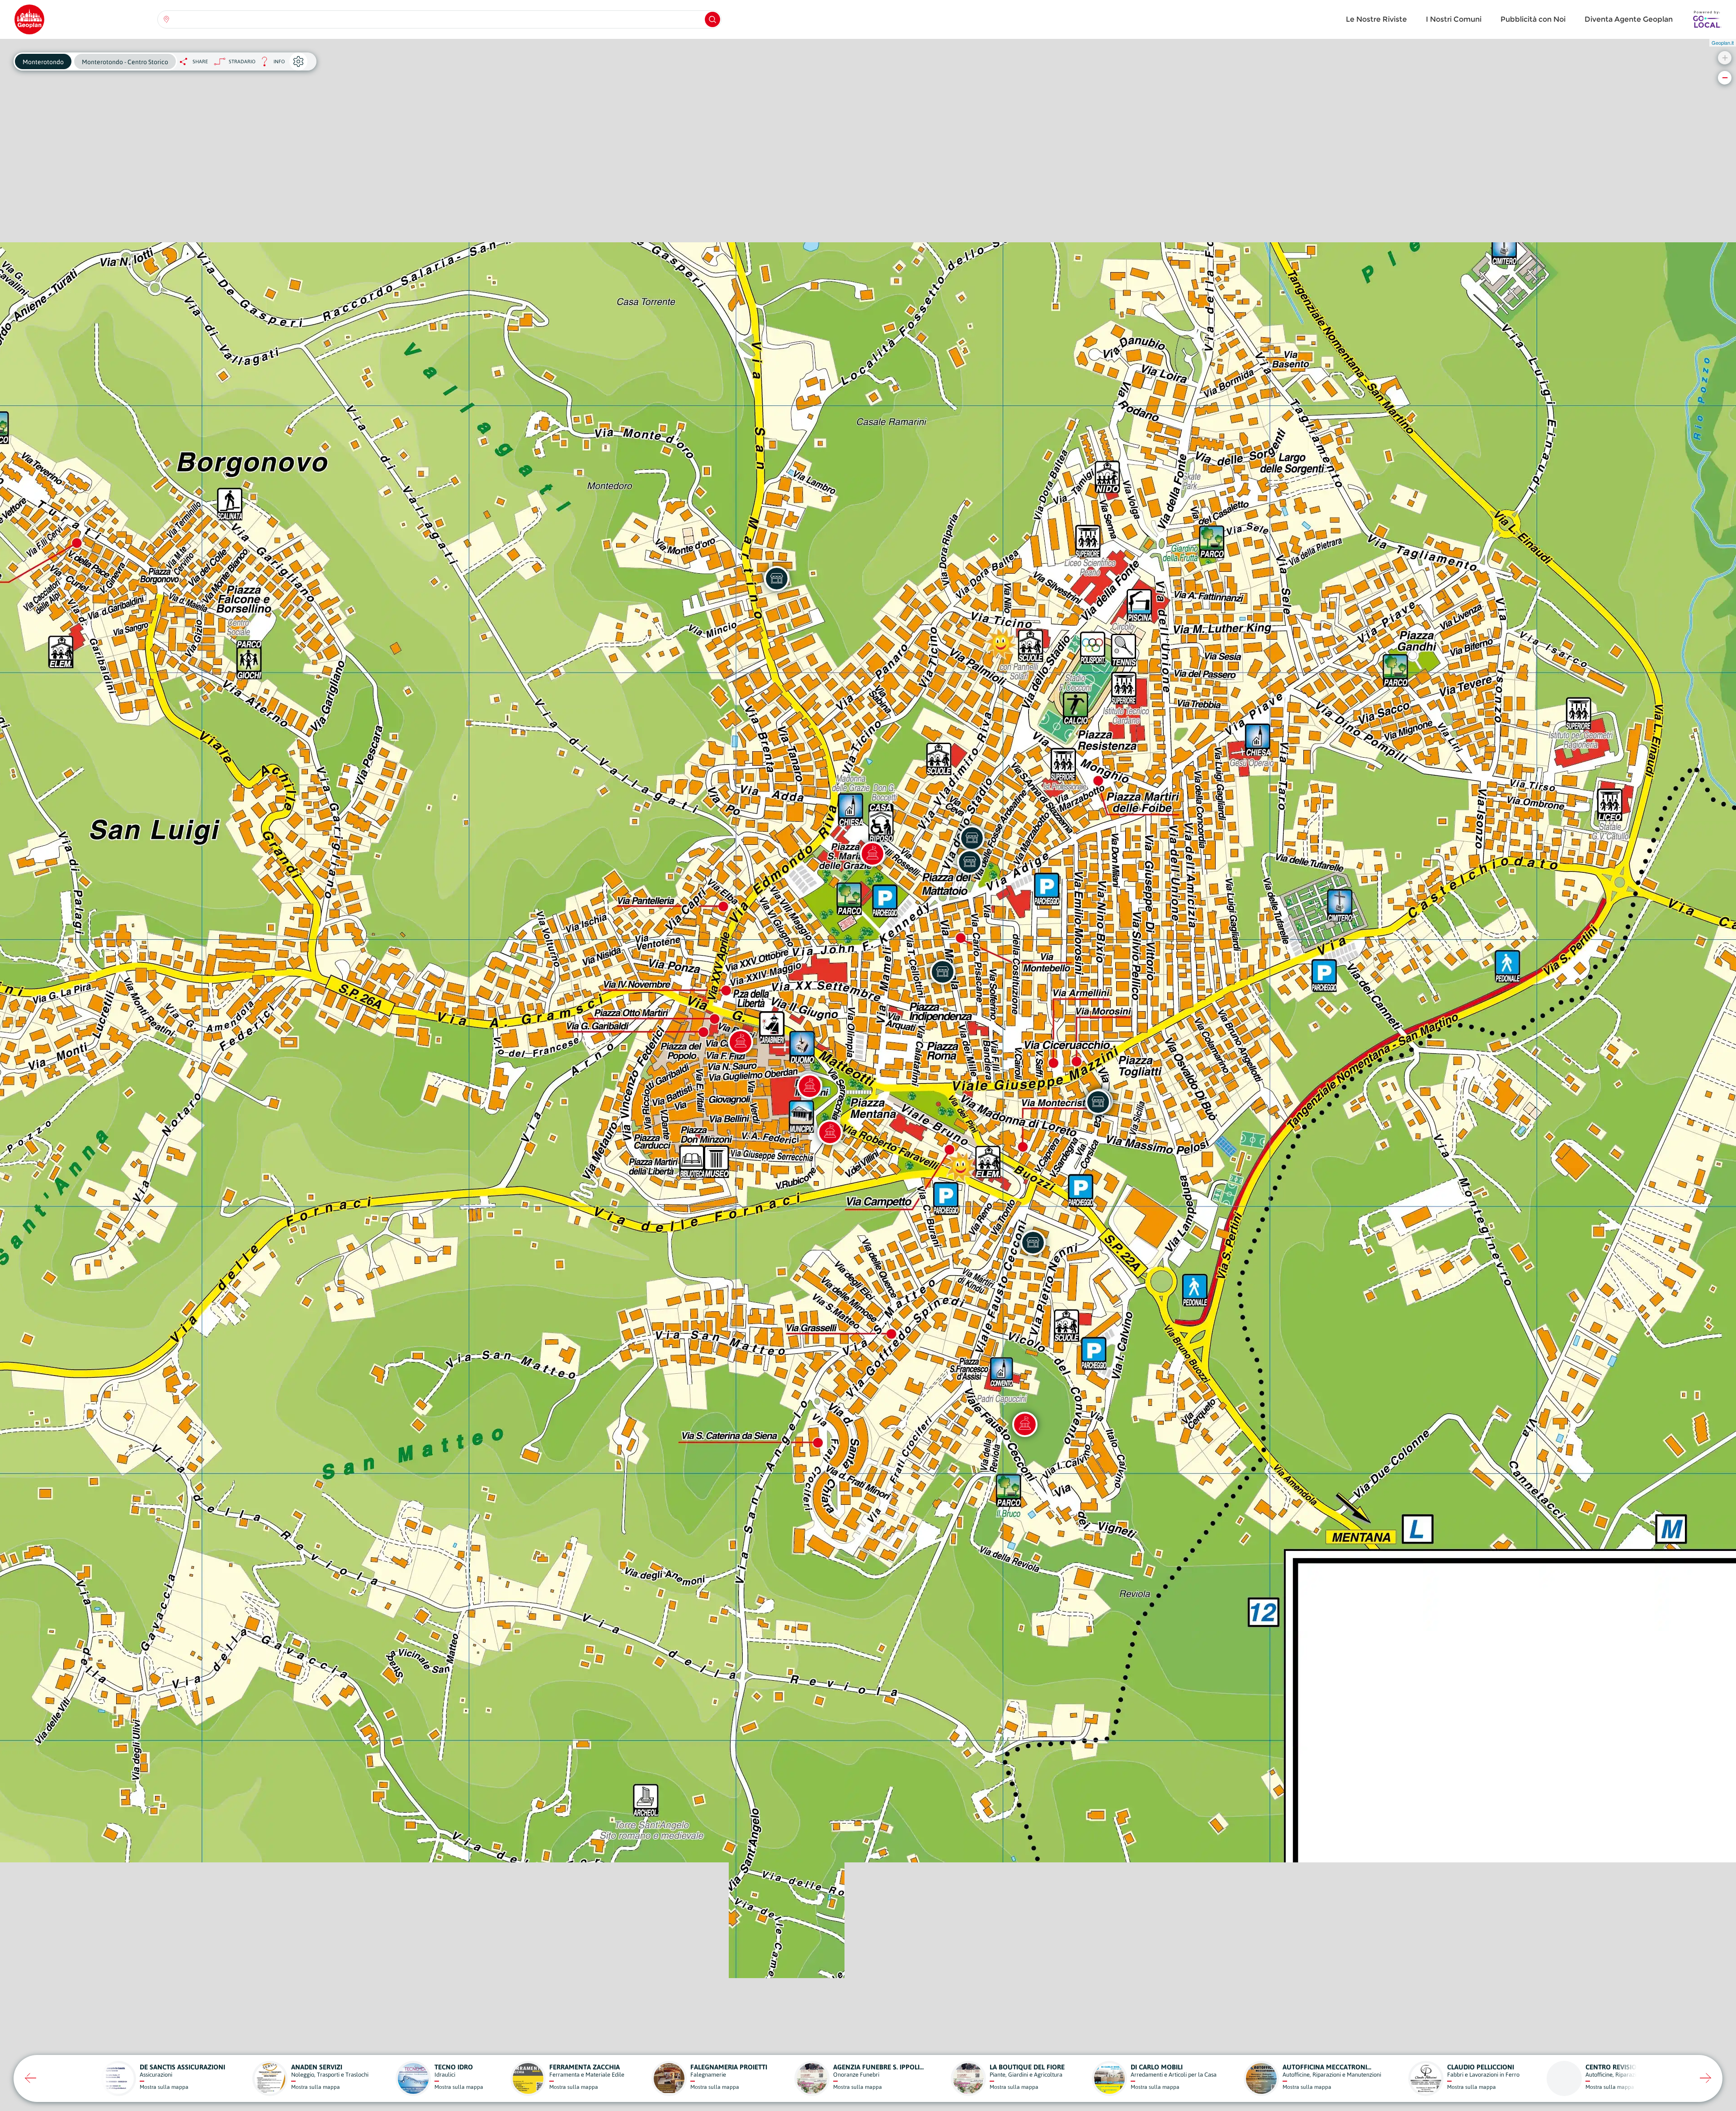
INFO (270, 64)
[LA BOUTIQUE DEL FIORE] (1098, 1102)
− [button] (1725, 78)
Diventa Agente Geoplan (1629, 19)
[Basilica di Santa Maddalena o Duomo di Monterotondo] (810, 1086)
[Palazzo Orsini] (830, 1132)
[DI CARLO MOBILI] (777, 579)
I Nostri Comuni (1454, 19)
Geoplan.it (1723, 42)
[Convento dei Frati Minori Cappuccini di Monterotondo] (1025, 1424)
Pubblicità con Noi (1533, 19)
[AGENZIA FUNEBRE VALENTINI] (1033, 1243)
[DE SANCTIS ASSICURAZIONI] (970, 862)
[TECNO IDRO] (972, 838)
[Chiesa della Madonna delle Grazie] (873, 854)
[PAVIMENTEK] (943, 972)
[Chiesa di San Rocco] (741, 1042)
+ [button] (1725, 58)
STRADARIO (242, 61)
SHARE (200, 61)
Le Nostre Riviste (1376, 19)
